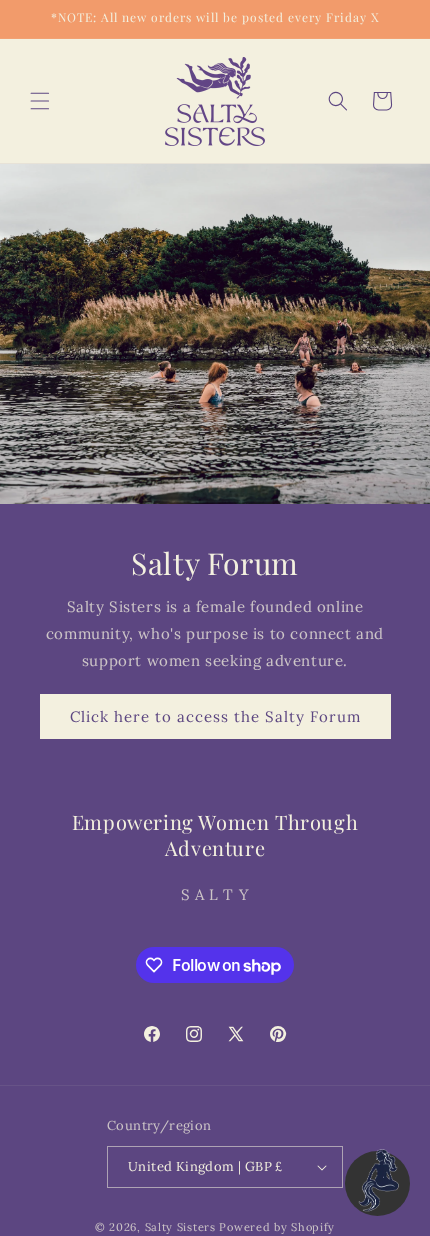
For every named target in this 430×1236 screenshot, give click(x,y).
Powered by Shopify (277, 1227)
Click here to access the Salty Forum (215, 716)
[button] (40, 101)
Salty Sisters (180, 1227)
